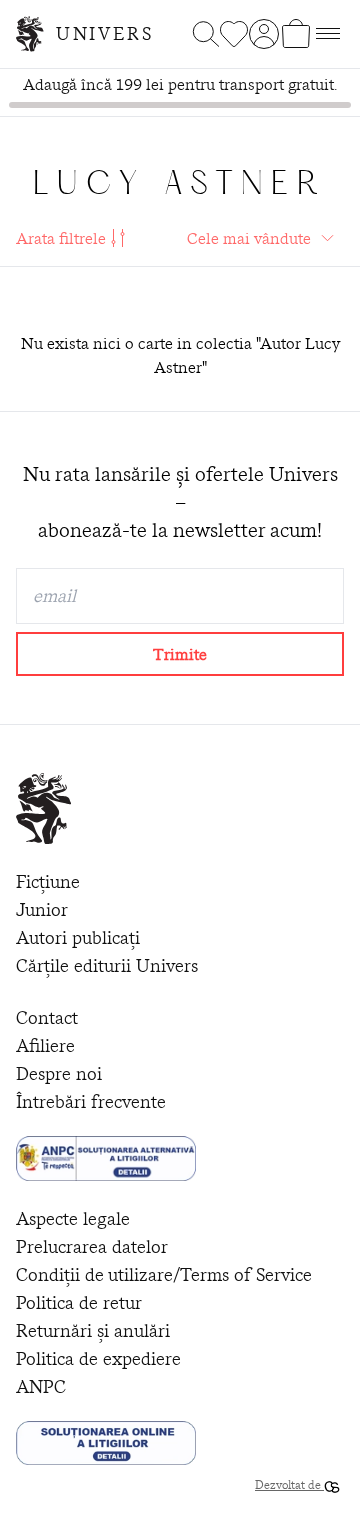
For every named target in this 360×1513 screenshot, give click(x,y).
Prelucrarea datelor (92, 1246)
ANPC (41, 1386)
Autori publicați (78, 937)
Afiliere (45, 1045)
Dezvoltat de (289, 1484)
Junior (42, 909)
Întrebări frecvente (91, 1101)
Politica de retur (79, 1302)
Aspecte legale (73, 1218)
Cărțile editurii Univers (107, 965)
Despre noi (59, 1073)
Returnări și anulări (93, 1330)
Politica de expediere (98, 1358)
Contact (47, 1017)
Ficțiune (48, 881)
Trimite (180, 654)
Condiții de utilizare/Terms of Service (164, 1274)
